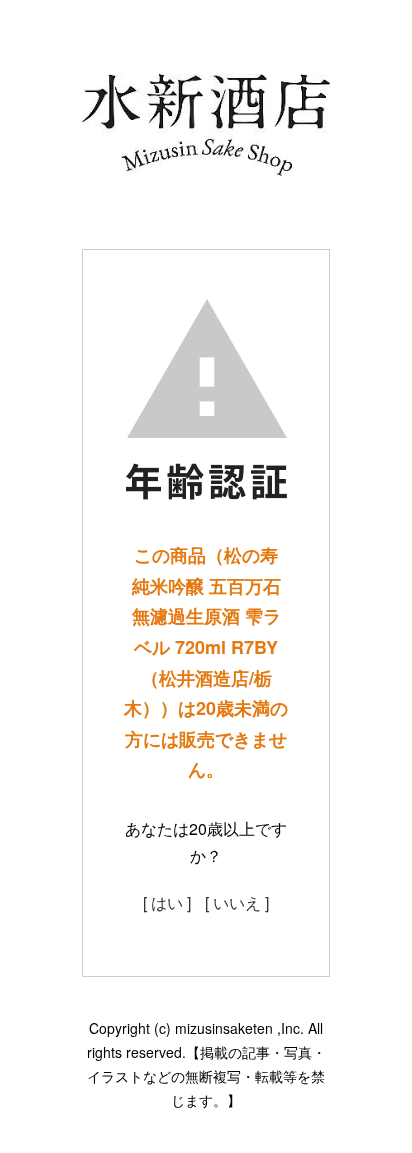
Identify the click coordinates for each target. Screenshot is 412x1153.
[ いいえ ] (237, 902)
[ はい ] (167, 902)
